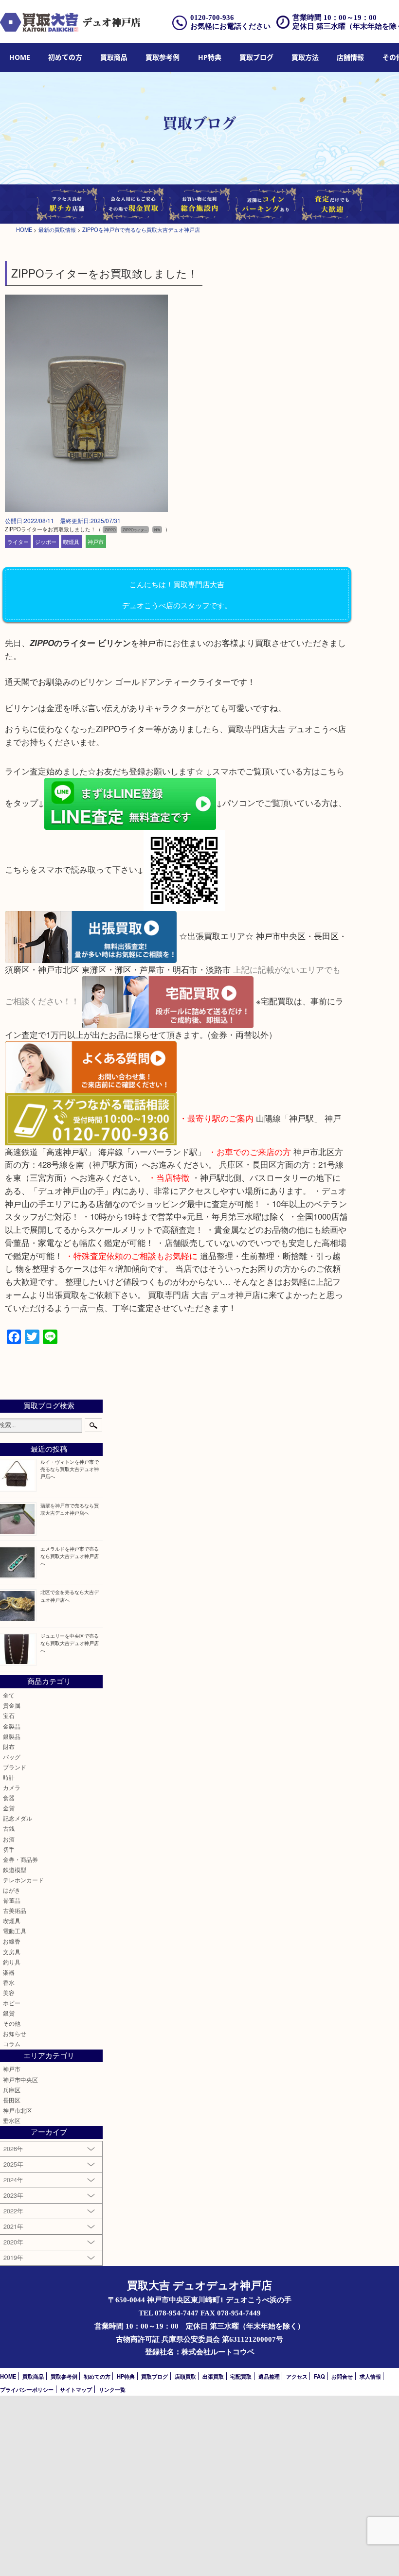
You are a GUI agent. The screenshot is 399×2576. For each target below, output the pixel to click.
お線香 (12, 1941)
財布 (9, 1747)
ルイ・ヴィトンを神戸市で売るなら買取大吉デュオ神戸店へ (70, 1469)
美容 (9, 1993)
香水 (9, 1982)
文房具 (12, 1952)
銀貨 (9, 2013)
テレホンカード (23, 1880)
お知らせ (15, 2033)
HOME (20, 57)
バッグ (12, 1757)
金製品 (12, 1726)
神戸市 (96, 542)
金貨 (9, 1808)
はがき (12, 1890)
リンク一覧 (112, 2389)
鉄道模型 (15, 1870)
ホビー (12, 2003)
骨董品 (12, 1900)
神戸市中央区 (20, 2080)
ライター (18, 542)
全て (9, 1695)
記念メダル (18, 1818)
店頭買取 (185, 2376)
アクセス (297, 2376)
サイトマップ (76, 2389)
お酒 (9, 1839)
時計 (9, 1777)
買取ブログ (256, 57)
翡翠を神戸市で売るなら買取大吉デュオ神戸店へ (70, 1509)
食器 (9, 1798)
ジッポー (46, 542)
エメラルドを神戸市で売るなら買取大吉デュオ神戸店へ (70, 1556)
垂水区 (12, 2120)
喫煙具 (71, 542)
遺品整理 (269, 2376)
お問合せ (342, 2376)
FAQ (319, 2376)
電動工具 (15, 1931)
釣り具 (12, 1962)
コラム (12, 2044)
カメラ (12, 1787)
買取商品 (114, 57)
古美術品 (15, 1910)
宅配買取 (241, 2376)
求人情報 (370, 2376)
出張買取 (213, 2376)
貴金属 (12, 1705)
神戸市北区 (18, 2110)
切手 (9, 1849)
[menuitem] (20, 58)
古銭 (9, 1828)
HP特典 (210, 57)
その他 (12, 2023)
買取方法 (305, 57)
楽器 (9, 1972)
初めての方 (65, 57)
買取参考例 (163, 57)
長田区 (12, 2100)
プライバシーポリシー (27, 2389)
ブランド (15, 1767)
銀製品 (12, 1736)
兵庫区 (12, 2090)
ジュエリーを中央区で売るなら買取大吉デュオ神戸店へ (70, 1643)
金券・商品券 (20, 1859)
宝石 (9, 1716)
